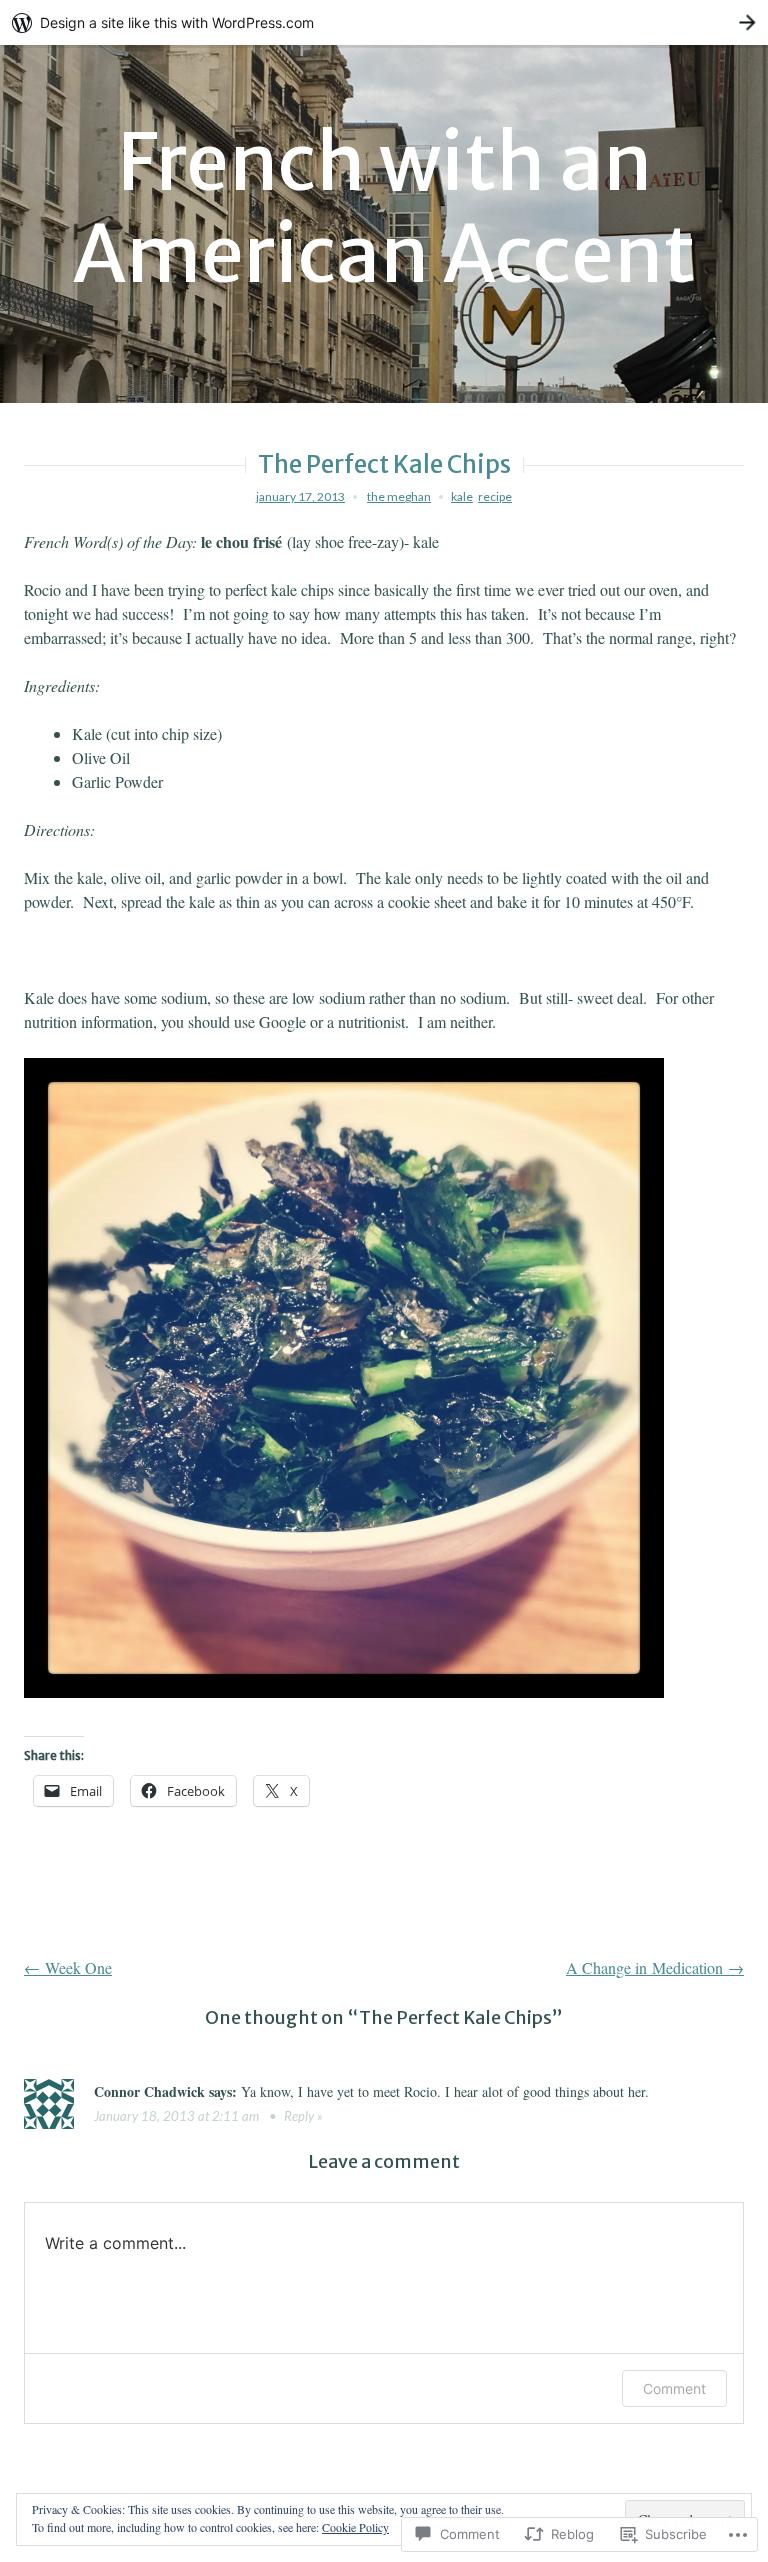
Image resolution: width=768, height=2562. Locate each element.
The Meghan (399, 496)
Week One (68, 1967)
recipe (495, 496)
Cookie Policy (355, 2527)
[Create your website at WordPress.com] (384, 22)
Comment (674, 2388)
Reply (299, 2116)
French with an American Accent (384, 208)
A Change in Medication (655, 1967)
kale (462, 496)
